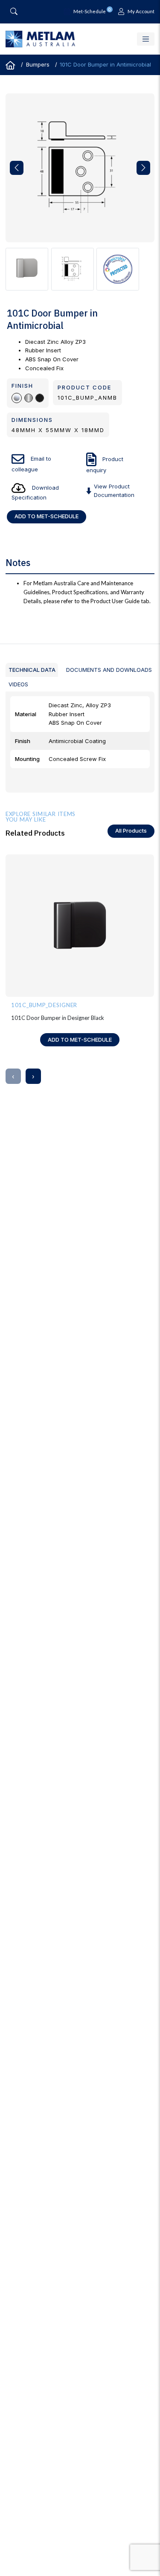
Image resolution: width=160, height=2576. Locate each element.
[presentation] (13, 1076)
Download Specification (35, 492)
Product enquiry (105, 465)
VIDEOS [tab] (18, 684)
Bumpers (38, 64)
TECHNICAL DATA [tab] (32, 670)
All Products (131, 831)
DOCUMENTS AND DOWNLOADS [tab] (109, 670)
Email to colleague (31, 464)
